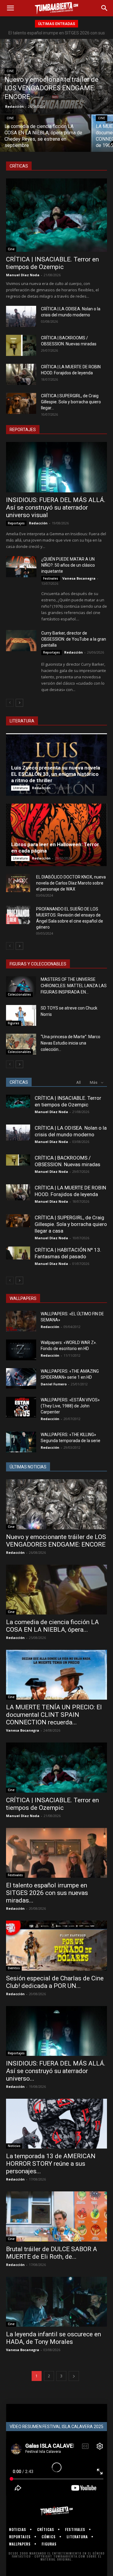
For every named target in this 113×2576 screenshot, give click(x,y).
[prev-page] (10, 703)
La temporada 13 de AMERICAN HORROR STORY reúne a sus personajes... (51, 2164)
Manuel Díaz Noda (23, 275)
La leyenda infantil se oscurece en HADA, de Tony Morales (53, 2338)
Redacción (14, 106)
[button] (10, 8)
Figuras (14, 1023)
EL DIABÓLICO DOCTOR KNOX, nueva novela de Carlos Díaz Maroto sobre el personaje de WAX (71, 883)
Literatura (20, 788)
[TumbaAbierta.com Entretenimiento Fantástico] (56, 2511)
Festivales (51, 578)
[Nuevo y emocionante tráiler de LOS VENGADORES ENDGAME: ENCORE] (56, 76)
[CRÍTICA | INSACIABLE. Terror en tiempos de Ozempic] (56, 215)
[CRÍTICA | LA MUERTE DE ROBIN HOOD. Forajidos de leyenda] (21, 374)
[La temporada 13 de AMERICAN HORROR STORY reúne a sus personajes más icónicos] (56, 2124)
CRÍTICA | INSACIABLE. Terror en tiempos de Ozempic (52, 263)
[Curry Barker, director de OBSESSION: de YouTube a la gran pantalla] (21, 641)
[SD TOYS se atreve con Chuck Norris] (21, 1015)
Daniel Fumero (54, 1384)
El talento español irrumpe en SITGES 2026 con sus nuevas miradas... (47, 1893)
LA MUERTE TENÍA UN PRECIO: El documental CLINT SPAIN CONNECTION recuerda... (54, 1715)
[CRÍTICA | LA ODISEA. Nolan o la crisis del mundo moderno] (21, 316)
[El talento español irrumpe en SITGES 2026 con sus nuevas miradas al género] (56, 1853)
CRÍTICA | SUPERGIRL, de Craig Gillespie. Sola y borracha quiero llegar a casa (71, 1224)
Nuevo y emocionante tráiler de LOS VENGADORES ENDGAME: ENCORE (56, 1541)
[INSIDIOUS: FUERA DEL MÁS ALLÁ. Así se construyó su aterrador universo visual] (56, 467)
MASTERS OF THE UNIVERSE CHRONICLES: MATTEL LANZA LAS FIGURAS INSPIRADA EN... (74, 986)
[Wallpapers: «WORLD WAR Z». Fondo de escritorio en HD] (21, 1350)
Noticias (14, 2146)
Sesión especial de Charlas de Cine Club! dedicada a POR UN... (55, 1982)
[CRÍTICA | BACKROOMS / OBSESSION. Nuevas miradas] (21, 345)
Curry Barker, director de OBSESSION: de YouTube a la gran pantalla (74, 639)
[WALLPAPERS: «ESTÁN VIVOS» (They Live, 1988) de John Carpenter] (21, 1407)
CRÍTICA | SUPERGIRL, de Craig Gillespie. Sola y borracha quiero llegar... (71, 402)
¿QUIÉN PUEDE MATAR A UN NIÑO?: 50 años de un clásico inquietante (68, 565)
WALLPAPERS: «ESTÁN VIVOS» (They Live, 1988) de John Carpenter (70, 1406)
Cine (10, 71)
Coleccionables (19, 994)
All (78, 1082)
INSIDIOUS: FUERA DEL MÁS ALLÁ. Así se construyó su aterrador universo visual (56, 507)
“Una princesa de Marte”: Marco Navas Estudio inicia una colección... (71, 1043)
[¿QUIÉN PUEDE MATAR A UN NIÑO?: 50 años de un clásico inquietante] (21, 567)
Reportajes (16, 523)
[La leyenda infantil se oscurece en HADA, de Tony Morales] (56, 2302)
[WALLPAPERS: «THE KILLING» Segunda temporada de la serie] (21, 1442)
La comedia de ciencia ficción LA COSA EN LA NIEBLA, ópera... (52, 1626)
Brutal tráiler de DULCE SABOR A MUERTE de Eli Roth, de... (52, 2253)
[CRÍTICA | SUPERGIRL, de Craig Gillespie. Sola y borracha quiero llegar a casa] (21, 403)
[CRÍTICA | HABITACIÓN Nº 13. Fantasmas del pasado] (18, 1253)
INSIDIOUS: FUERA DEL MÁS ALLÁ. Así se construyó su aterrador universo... (56, 2071)
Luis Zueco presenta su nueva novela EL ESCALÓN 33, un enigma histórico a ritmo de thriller (56, 774)
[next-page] (19, 703)
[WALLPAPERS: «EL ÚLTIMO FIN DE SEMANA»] (21, 1321)
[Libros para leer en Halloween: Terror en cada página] (56, 835)
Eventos (14, 1968)
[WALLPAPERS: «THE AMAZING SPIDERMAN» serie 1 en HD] (21, 1379)
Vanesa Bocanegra (79, 578)
